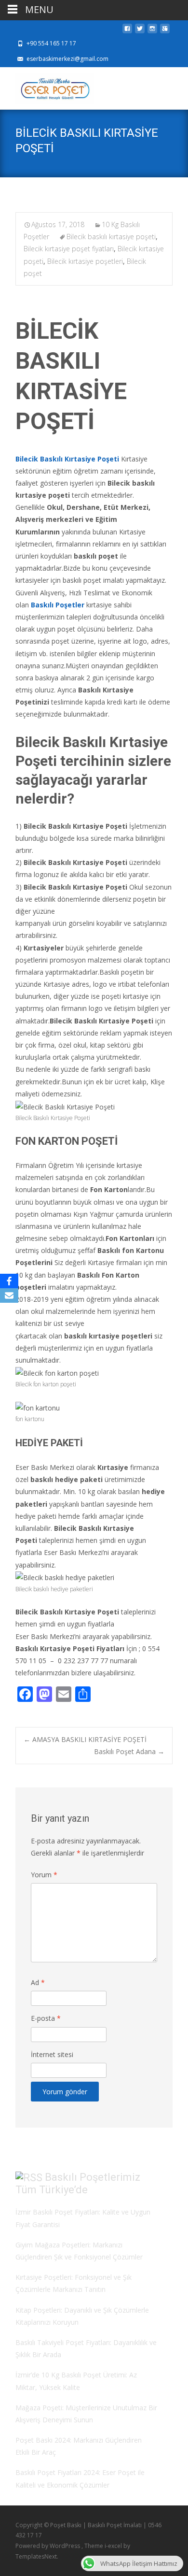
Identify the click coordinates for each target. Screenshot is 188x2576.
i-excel (114, 2546)
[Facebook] (9, 1281)
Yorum (44, 1875)
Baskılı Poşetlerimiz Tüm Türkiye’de (78, 2184)
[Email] (9, 1295)
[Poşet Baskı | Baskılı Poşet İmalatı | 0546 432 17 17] (47, 86)
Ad (38, 1982)
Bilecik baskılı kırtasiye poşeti (111, 237)
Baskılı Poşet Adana (129, 1751)
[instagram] (152, 31)
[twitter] (140, 31)
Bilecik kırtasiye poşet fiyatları (69, 249)
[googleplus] (165, 31)
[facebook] (127, 31)
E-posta (46, 2018)
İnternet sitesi (52, 2054)
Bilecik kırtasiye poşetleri (85, 261)
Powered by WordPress (48, 2546)
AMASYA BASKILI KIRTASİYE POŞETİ (85, 1739)
